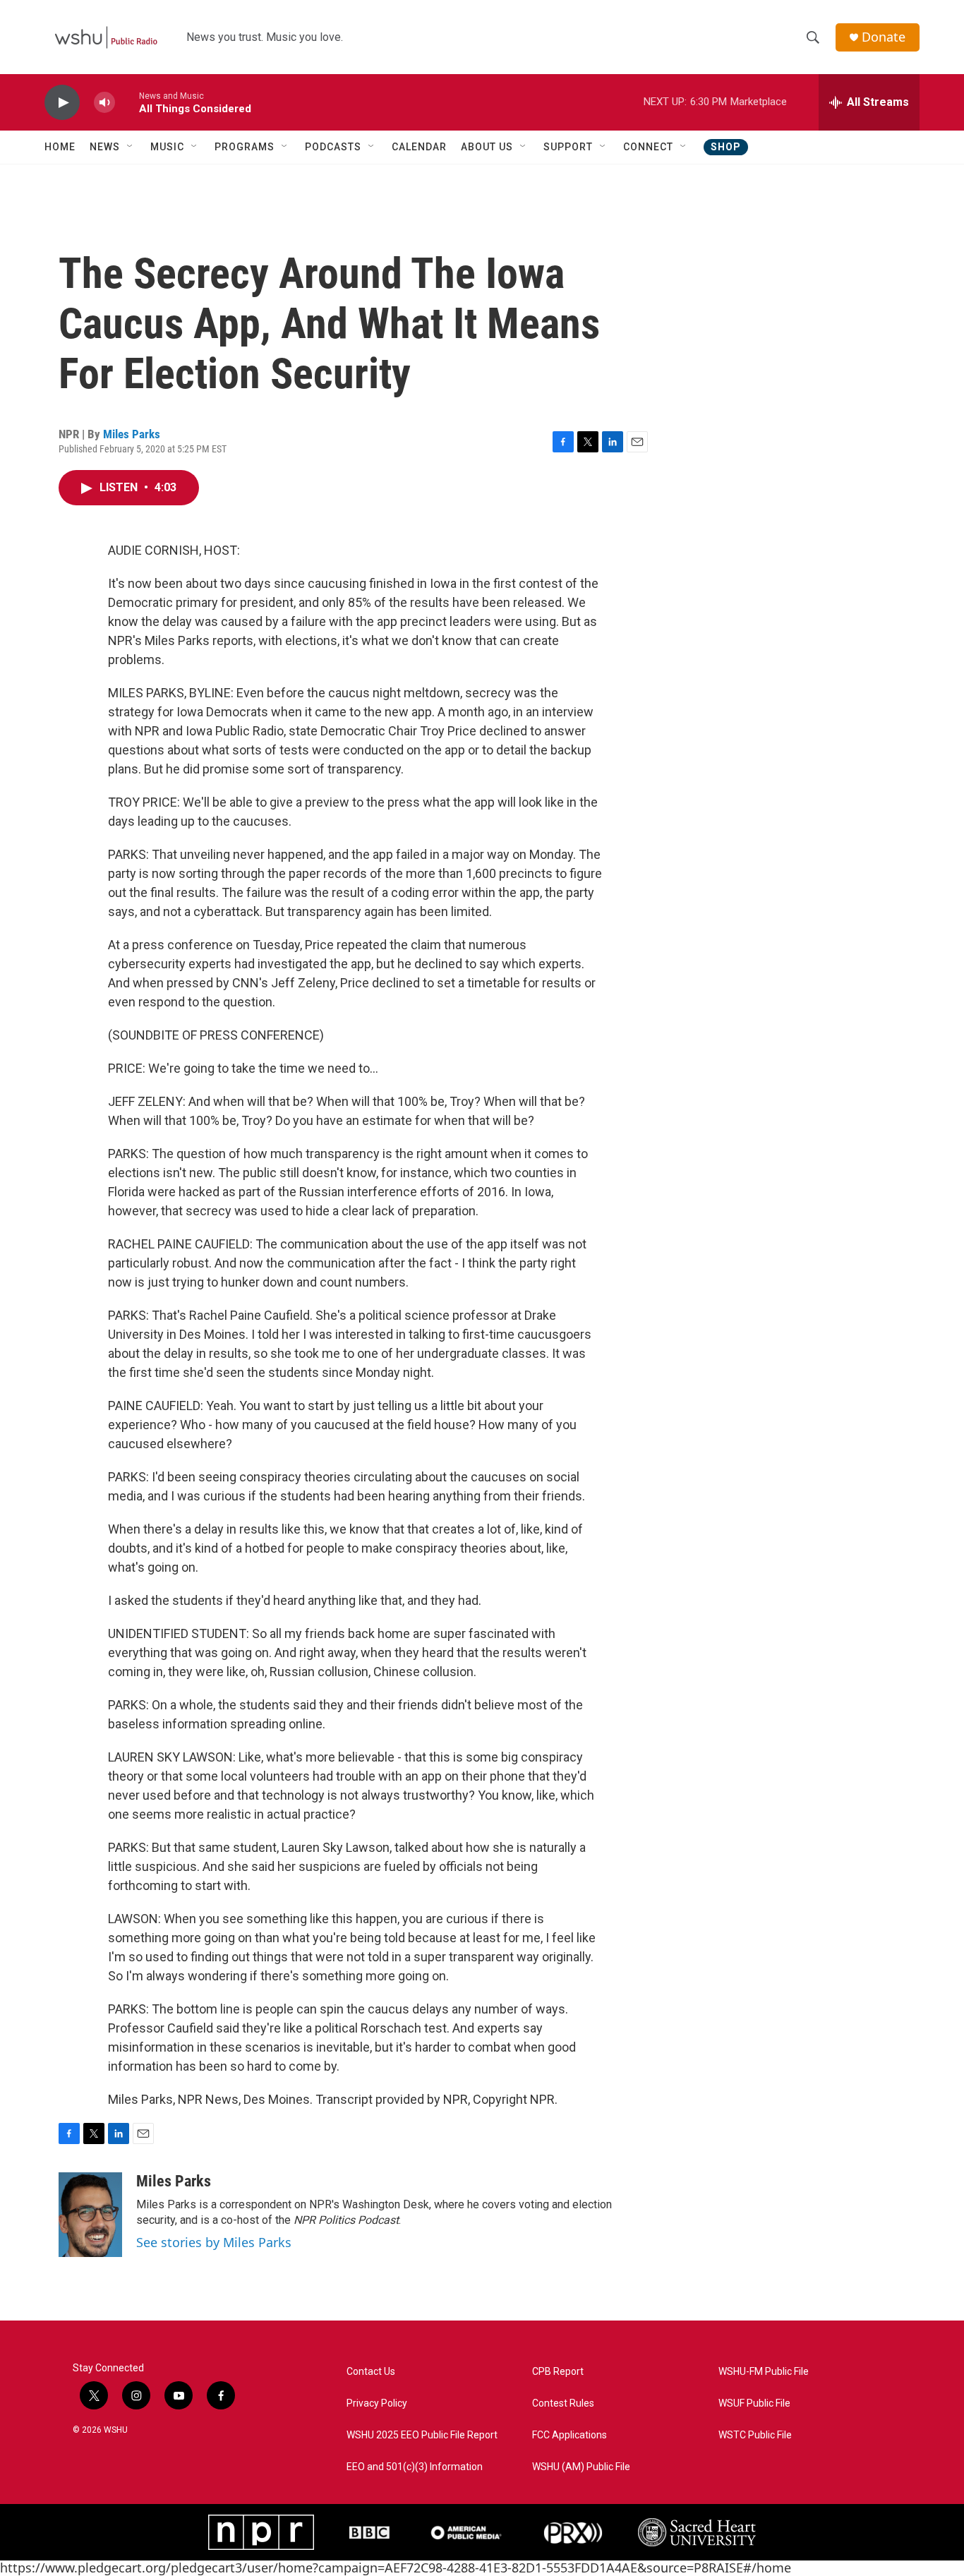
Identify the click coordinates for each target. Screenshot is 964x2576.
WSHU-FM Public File (764, 2372)
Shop (726, 147)
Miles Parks (132, 434)
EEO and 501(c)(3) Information (415, 2467)
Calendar (419, 147)
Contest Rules (563, 2403)
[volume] (104, 103)
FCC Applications (570, 2435)
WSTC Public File (755, 2435)
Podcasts (333, 147)
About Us (487, 147)
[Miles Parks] (90, 2215)
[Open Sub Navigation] (131, 147)
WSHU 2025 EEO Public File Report (422, 2435)
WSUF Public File (754, 2403)
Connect (648, 147)
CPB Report (558, 2372)
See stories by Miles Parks (214, 2242)
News (105, 147)
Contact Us (371, 2372)
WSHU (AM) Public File (581, 2467)
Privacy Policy (377, 2403)
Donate (884, 37)
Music (167, 147)
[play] (62, 103)
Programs (245, 147)
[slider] (127, 102)
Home (60, 147)
